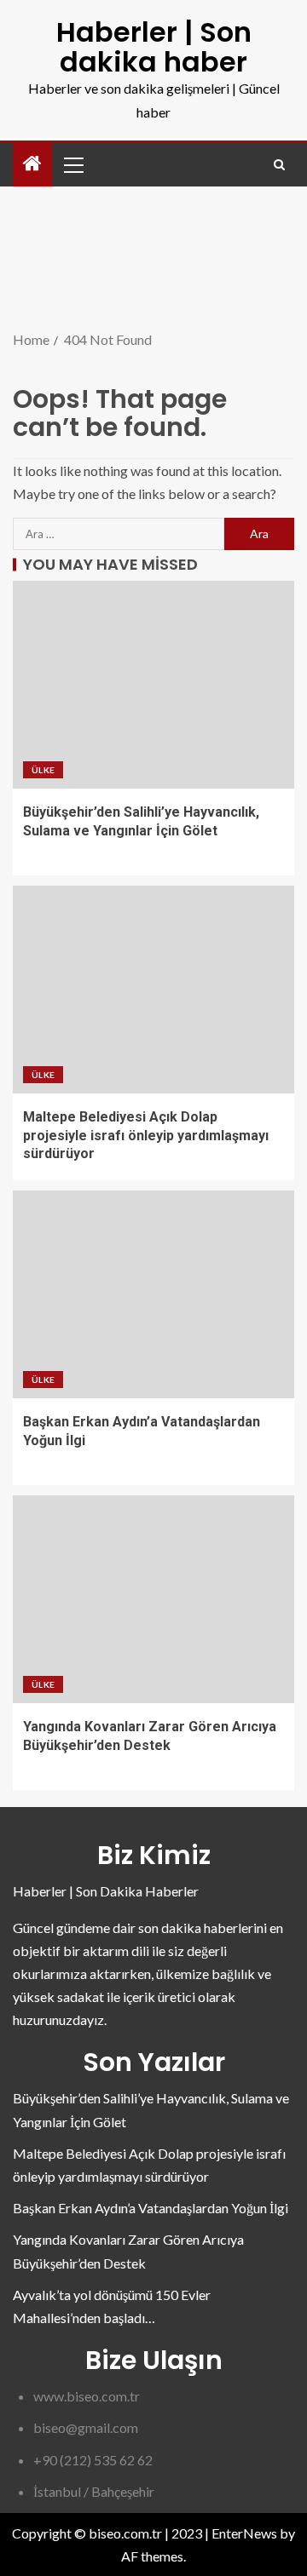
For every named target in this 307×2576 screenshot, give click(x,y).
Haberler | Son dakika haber (154, 47)
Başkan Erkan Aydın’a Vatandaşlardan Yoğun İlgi (151, 2208)
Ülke (43, 770)
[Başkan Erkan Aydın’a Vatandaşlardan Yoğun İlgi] (153, 1294)
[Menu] (72, 164)
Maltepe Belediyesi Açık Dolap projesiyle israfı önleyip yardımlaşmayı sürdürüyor (146, 1135)
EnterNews (244, 2533)
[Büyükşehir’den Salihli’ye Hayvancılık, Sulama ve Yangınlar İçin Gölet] (153, 685)
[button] (72, 164)
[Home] (32, 164)
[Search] (279, 165)
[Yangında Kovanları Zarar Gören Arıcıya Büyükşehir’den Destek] (153, 1599)
